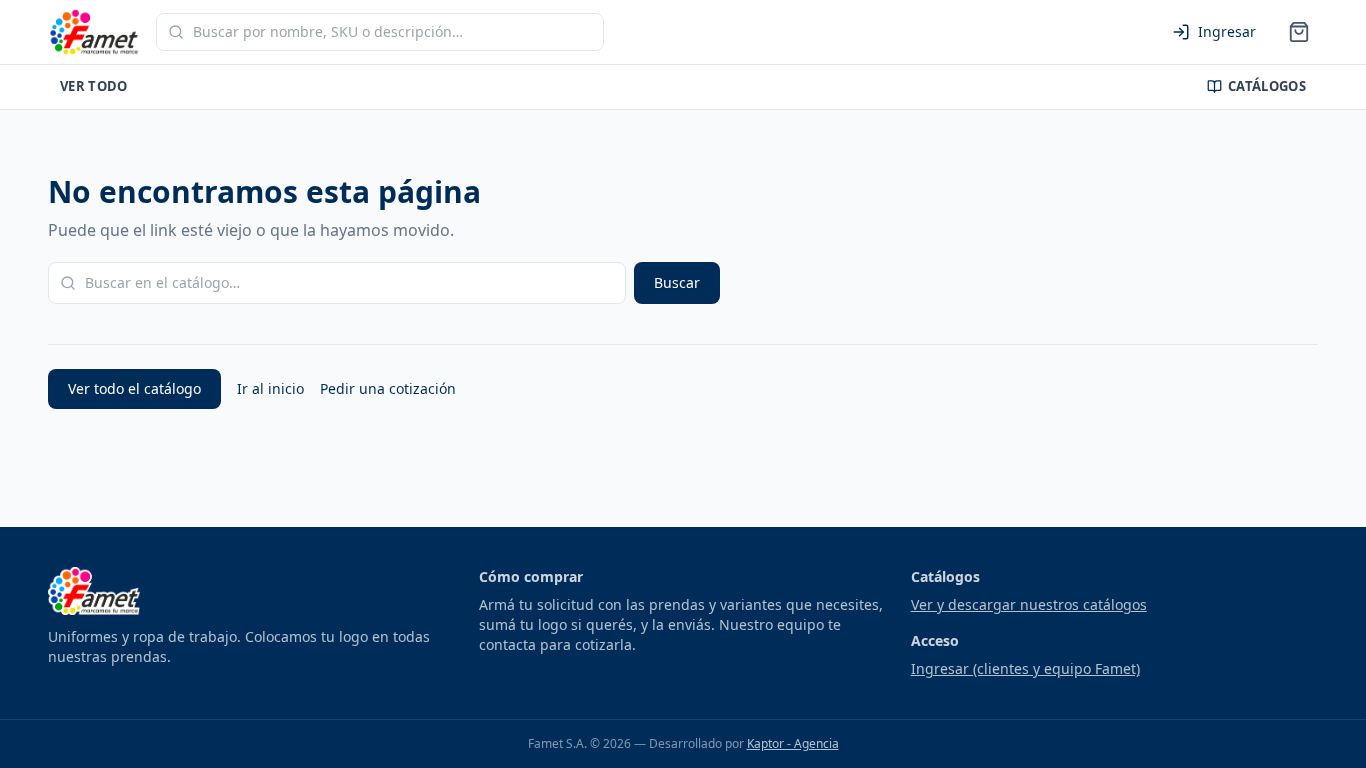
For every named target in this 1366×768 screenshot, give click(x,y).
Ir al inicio (270, 388)
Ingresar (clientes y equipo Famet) (1025, 668)
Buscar (677, 282)
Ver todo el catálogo (134, 388)
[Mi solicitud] (1299, 32)
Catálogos (1267, 86)
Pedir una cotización (388, 388)
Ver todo (94, 86)
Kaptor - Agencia (793, 743)
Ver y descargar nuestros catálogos (1029, 604)
